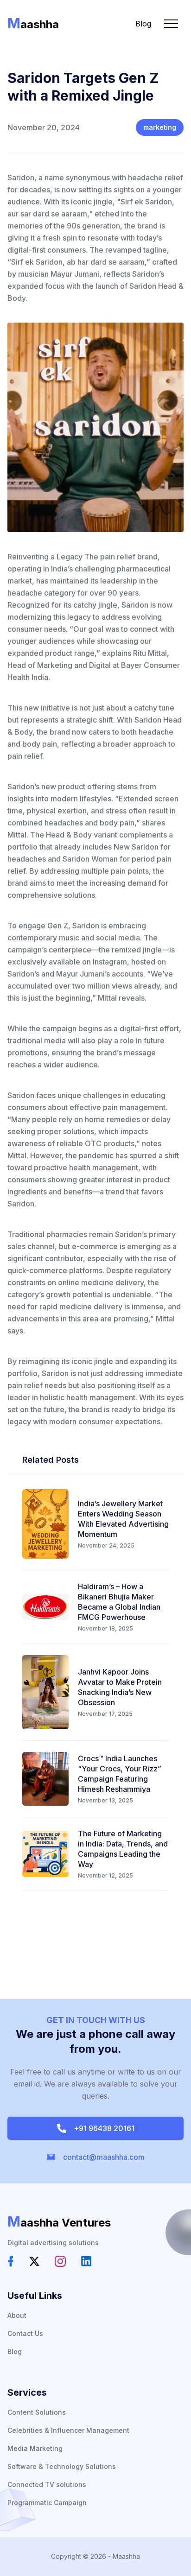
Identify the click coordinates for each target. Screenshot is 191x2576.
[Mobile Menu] (171, 24)
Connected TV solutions (47, 2484)
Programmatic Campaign (47, 2503)
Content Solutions (37, 2412)
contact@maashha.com (102, 2157)
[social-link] (11, 2261)
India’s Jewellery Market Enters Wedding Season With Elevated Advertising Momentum (123, 1519)
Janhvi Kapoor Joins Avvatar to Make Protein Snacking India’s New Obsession (120, 1687)
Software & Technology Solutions (62, 2466)
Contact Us (25, 2333)
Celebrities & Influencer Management (68, 2430)
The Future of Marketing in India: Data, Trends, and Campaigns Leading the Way (123, 1849)
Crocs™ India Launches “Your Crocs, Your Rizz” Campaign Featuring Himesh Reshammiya (120, 1774)
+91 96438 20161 (102, 2128)
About (17, 2315)
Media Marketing (35, 2448)
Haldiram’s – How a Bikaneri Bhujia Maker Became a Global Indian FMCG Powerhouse (119, 1602)
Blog (143, 24)
